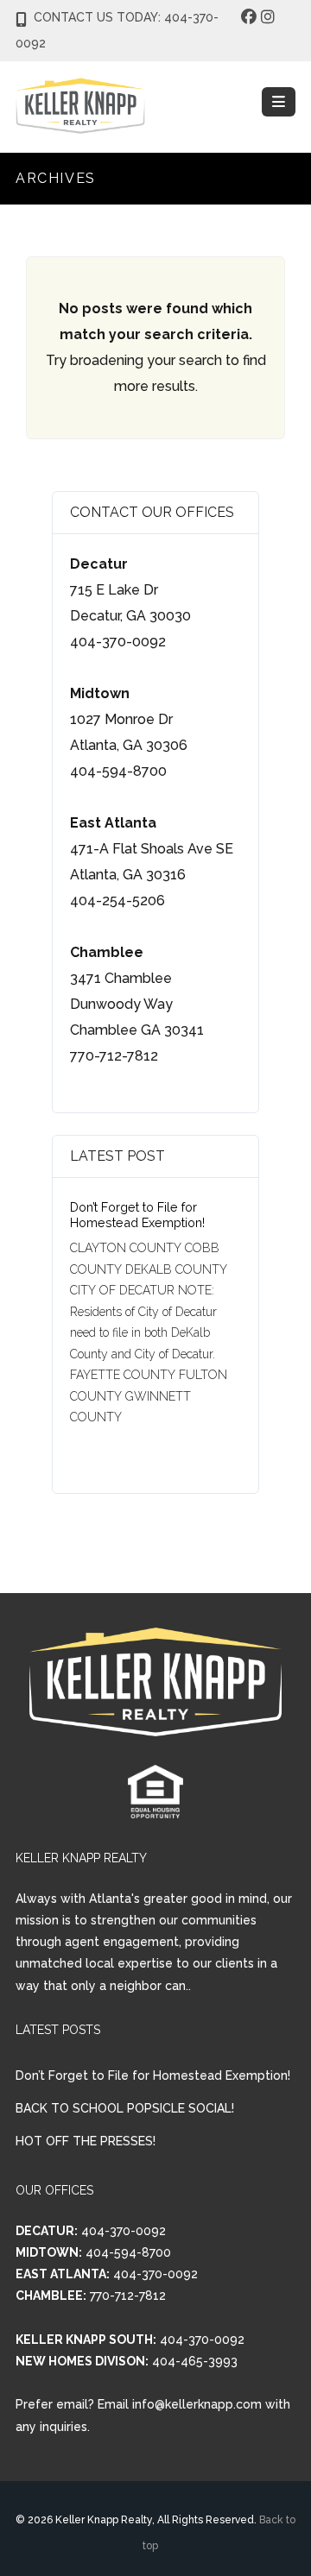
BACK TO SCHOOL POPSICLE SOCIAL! (125, 2108)
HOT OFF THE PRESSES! (86, 2141)
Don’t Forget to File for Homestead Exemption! (137, 1215)
